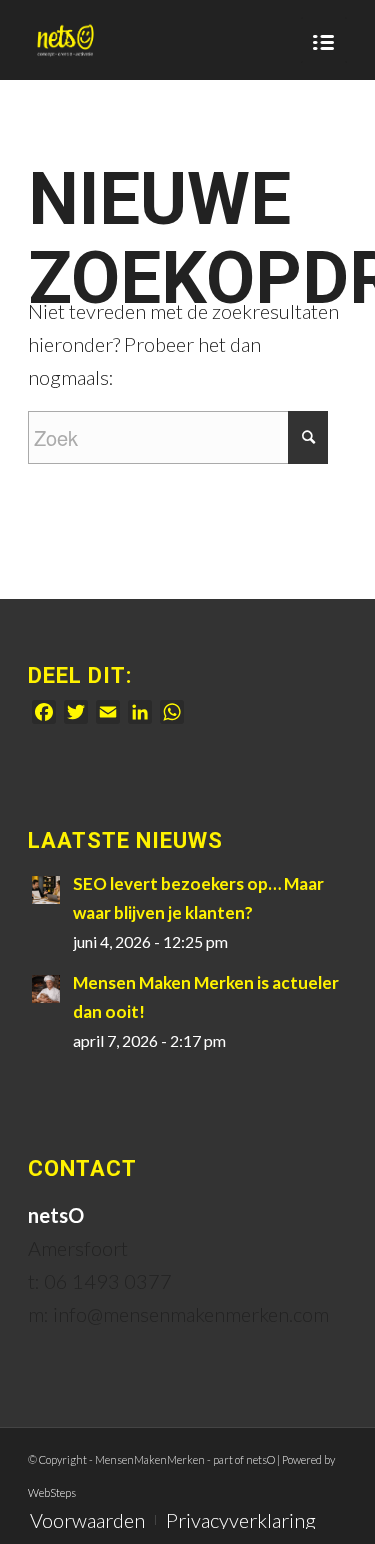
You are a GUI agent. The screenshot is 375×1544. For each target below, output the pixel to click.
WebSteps (52, 1492)
